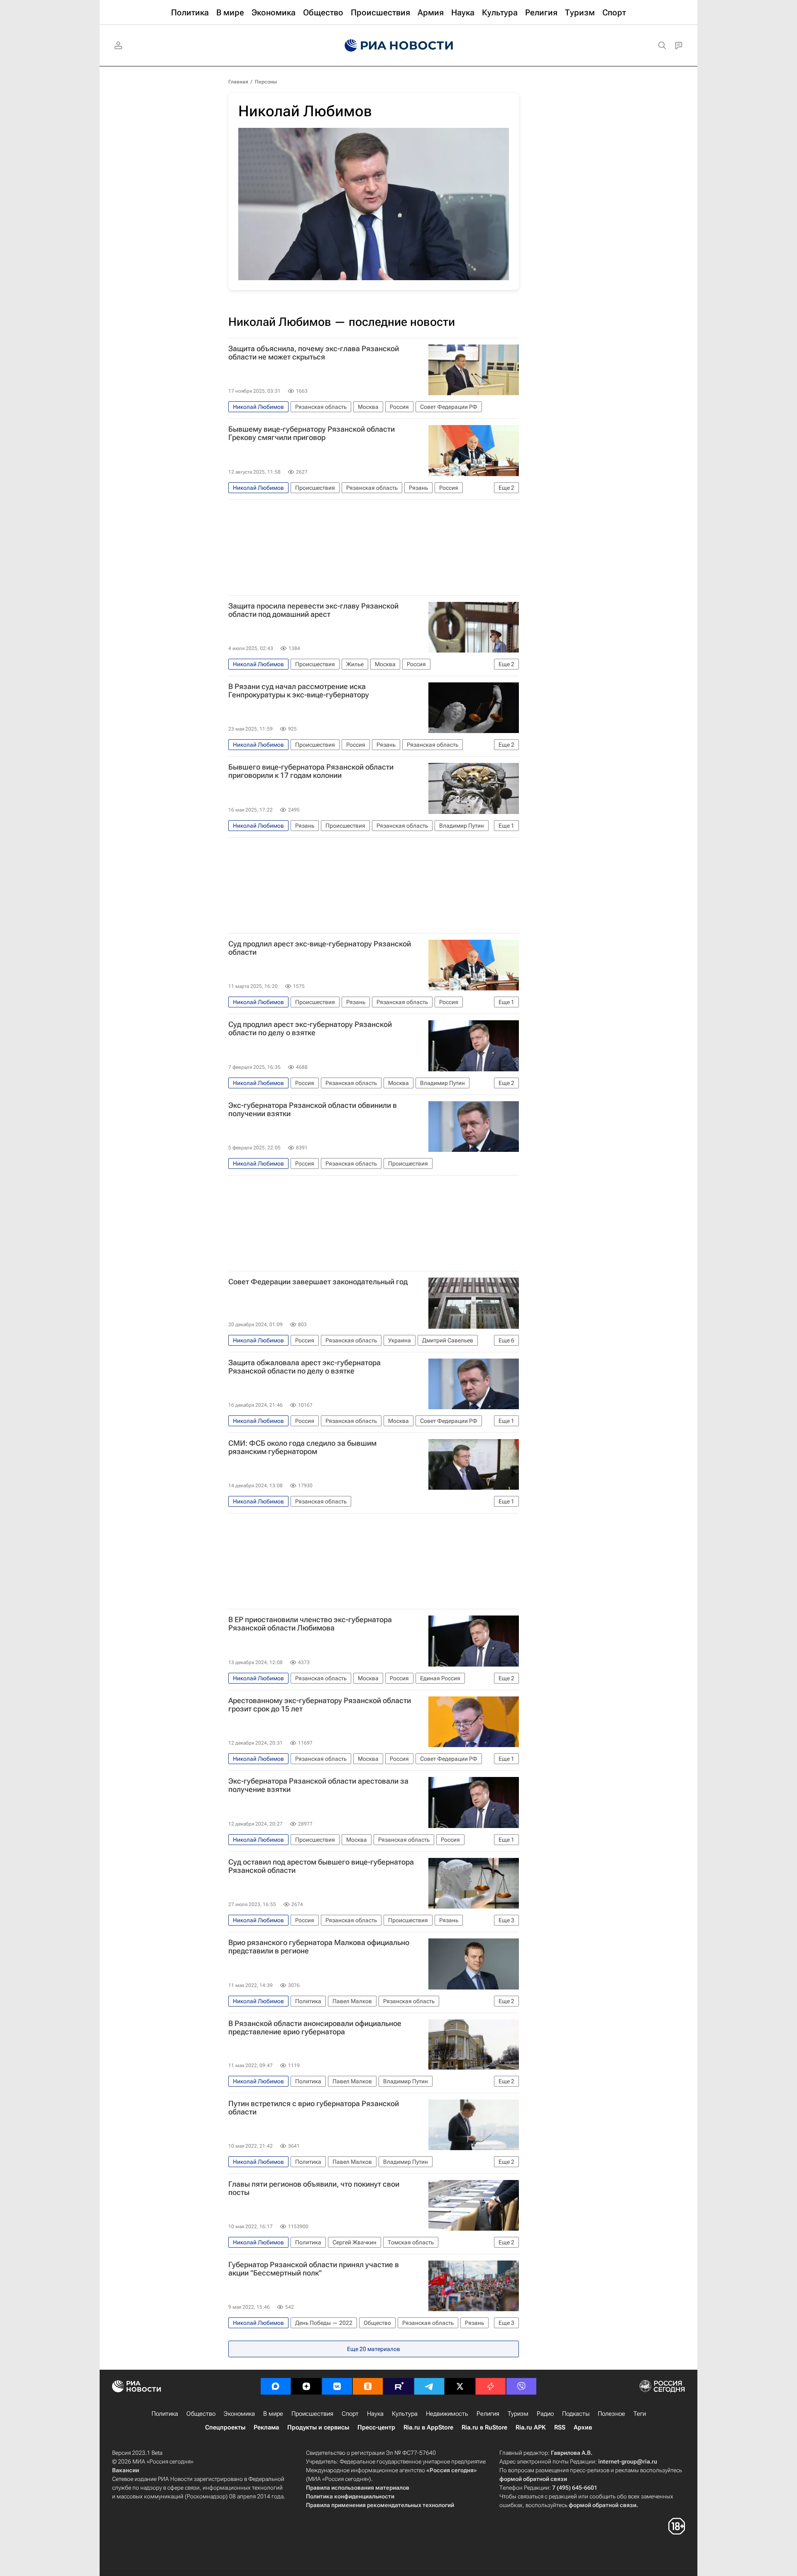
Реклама (266, 2427)
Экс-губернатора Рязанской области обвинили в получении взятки (313, 1110)
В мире (273, 2414)
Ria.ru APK (531, 2427)
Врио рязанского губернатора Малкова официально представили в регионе (319, 1947)
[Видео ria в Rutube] (398, 2386)
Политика (165, 2414)
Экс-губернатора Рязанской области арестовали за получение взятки (318, 1785)
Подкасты (576, 2414)
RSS (560, 2427)
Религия (488, 2414)
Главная (238, 82)
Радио (545, 2414)
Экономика (239, 2414)
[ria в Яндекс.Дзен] (306, 2386)
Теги (640, 2414)
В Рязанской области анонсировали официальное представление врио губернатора (315, 2028)
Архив (583, 2427)
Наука (375, 2414)
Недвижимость (447, 2414)
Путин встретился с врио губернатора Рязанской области (314, 2108)
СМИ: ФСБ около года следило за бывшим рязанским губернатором (302, 1447)
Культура (405, 2414)
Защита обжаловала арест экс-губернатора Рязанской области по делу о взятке (304, 1367)
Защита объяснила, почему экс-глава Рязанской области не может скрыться (314, 353)
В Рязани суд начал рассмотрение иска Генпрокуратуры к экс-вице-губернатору (299, 691)
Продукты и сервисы (318, 2427)
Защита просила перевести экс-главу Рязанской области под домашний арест (313, 610)
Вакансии (126, 2470)
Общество (201, 2414)
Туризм (518, 2414)
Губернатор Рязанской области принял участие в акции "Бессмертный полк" (314, 2269)
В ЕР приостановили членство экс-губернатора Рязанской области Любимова (310, 1624)
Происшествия (312, 2414)
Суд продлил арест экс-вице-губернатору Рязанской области (320, 948)
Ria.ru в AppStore (428, 2427)
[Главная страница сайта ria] (399, 46)
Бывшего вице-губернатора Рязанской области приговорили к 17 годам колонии (311, 771)
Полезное (611, 2414)
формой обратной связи (533, 2479)
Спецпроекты (225, 2427)
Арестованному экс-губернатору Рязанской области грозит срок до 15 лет (320, 1705)
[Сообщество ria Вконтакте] (337, 2386)
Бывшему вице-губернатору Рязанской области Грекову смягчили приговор (312, 433)
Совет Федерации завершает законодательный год (318, 1282)
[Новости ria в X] (460, 2386)
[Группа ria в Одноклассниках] (368, 2386)
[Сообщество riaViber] (521, 2386)
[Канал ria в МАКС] (276, 2386)
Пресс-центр (376, 2427)
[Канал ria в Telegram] (429, 2386)
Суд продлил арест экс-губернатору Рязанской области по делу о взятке (310, 1029)
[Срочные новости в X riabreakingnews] (491, 2386)
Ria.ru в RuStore (484, 2427)
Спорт (350, 2414)
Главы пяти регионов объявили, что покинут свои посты (314, 2188)
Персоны (266, 82)
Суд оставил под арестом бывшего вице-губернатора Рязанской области (321, 1866)
